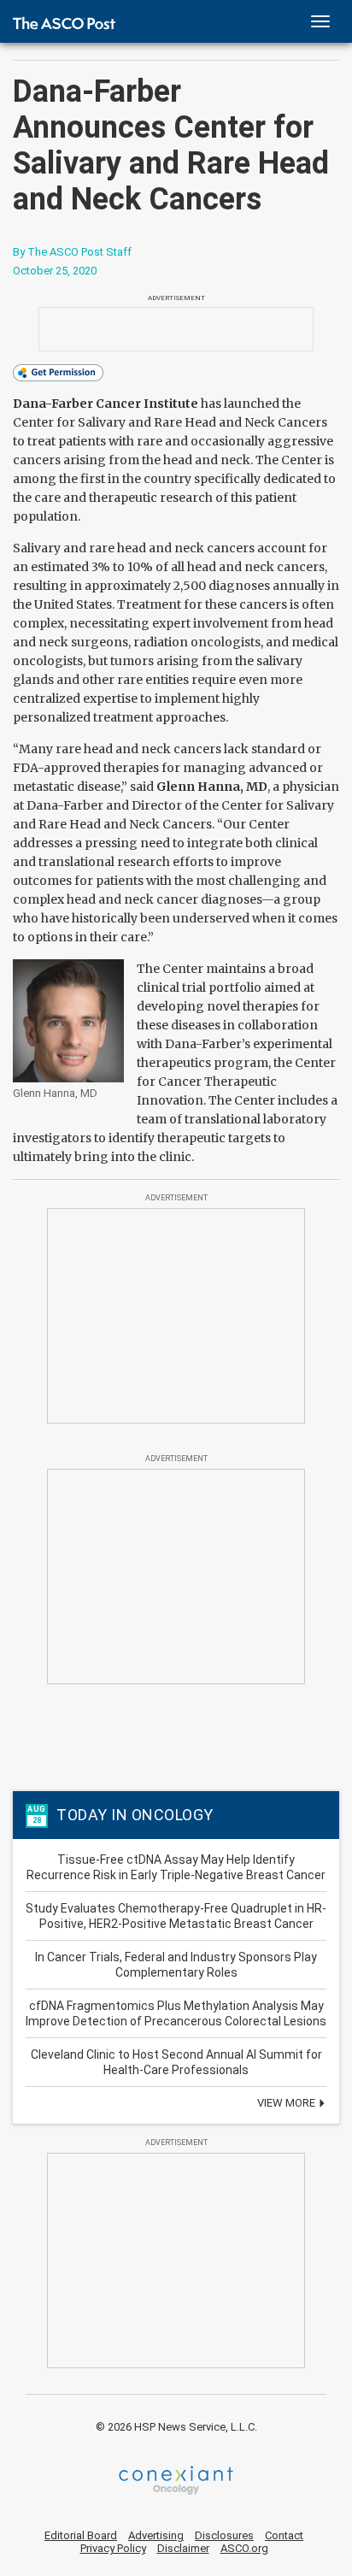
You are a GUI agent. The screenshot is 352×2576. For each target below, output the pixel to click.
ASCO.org (244, 2548)
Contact (284, 2535)
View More (287, 2103)
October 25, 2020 (55, 271)
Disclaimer (183, 2548)
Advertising (156, 2535)
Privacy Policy (113, 2548)
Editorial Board (81, 2535)
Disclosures (224, 2535)
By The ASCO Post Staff (72, 252)
